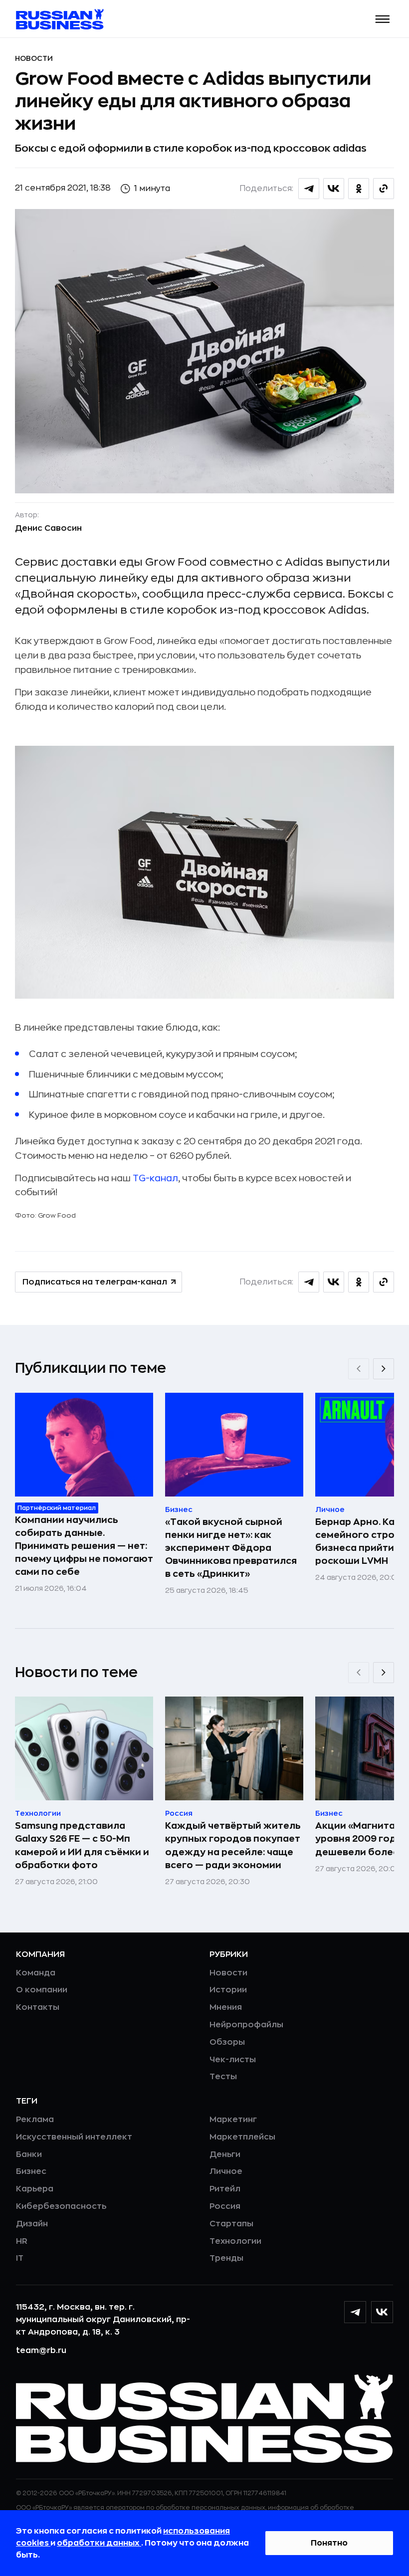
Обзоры (227, 2042)
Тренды (226, 2258)
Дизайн (32, 2224)
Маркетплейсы (242, 2137)
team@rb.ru (41, 2351)
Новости (34, 58)
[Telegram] (355, 2312)
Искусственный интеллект (74, 2137)
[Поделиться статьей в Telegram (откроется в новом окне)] (309, 189)
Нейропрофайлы (246, 2025)
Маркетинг (233, 2120)
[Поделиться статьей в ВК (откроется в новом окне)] (334, 189)
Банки (29, 2154)
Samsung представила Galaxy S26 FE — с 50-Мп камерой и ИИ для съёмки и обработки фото (82, 1845)
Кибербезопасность (61, 2206)
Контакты (38, 2007)
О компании (42, 1990)
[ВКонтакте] (382, 2312)
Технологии (235, 2241)
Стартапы (231, 2224)
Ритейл (225, 2189)
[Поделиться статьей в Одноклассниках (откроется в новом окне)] (359, 189)
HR (22, 2241)
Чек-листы (233, 2060)
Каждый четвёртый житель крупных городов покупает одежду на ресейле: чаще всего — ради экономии (233, 1845)
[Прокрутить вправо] (384, 1369)
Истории (228, 1990)
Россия (225, 2206)
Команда (36, 1973)
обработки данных (99, 2543)
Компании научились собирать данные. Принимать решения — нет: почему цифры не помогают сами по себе (84, 1546)
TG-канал (155, 1178)
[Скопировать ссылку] (384, 189)
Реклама (35, 2120)
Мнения (226, 2007)
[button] (383, 19)
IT (20, 2258)
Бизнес (31, 2171)
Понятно (329, 2543)
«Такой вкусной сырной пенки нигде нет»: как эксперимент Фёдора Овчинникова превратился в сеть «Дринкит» (231, 1548)
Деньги (225, 2154)
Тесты (223, 2077)
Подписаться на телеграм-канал (95, 1282)
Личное (226, 2171)
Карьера (35, 2189)
